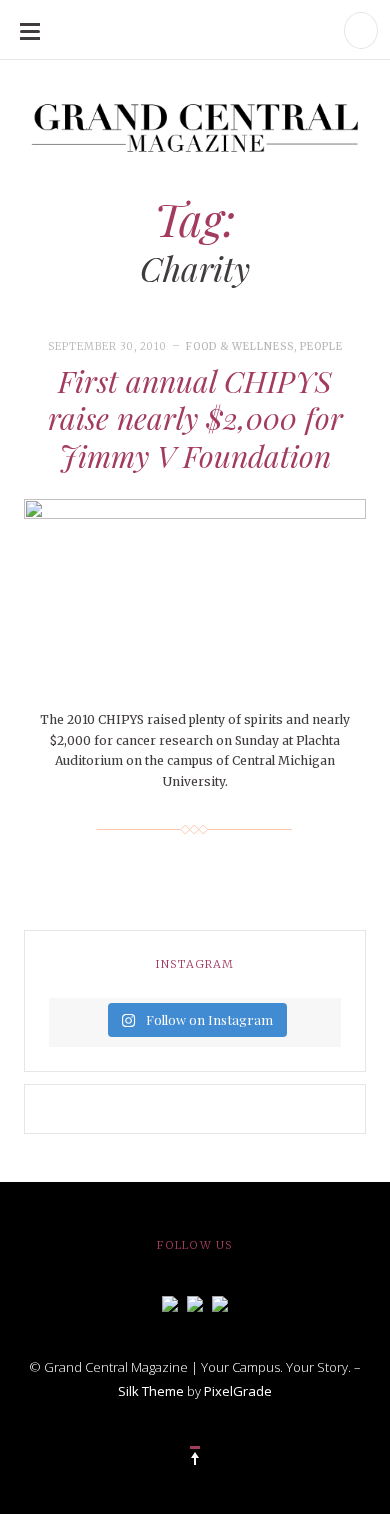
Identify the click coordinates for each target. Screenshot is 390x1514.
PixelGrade (238, 1391)
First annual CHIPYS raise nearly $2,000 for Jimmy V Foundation (195, 418)
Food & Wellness (240, 346)
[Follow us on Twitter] (195, 1302)
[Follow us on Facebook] (170, 1302)
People (321, 346)
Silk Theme (151, 1391)
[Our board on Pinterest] (220, 1302)
